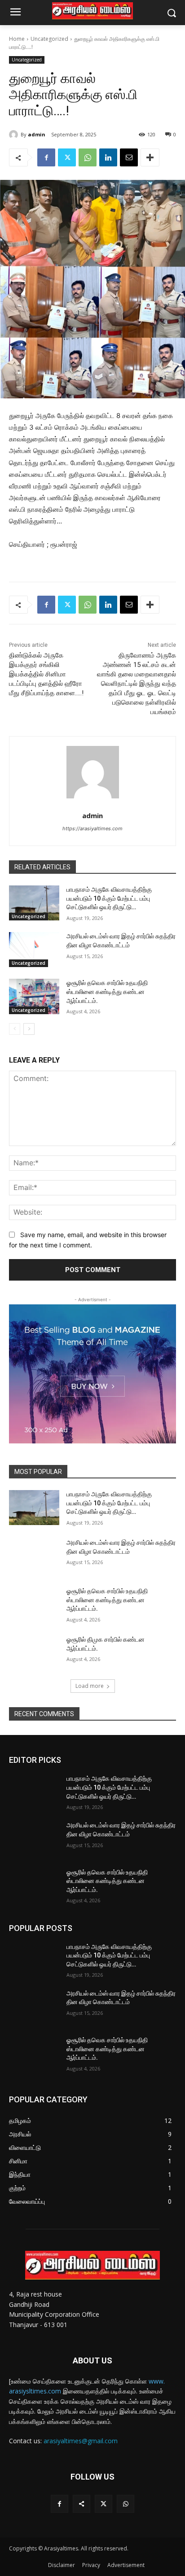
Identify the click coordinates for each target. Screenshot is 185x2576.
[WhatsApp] (88, 157)
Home (17, 39)
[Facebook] (46, 157)
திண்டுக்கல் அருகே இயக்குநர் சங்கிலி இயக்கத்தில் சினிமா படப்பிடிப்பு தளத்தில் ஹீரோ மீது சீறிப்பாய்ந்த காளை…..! (46, 674)
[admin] (15, 135)
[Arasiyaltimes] (92, 11)
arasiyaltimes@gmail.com (81, 2441)
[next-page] (29, 1029)
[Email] (129, 157)
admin (37, 134)
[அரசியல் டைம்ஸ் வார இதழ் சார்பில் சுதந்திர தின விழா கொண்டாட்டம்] (34, 950)
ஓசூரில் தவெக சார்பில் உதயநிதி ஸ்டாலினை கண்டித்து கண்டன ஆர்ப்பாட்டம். (107, 992)
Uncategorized (49, 39)
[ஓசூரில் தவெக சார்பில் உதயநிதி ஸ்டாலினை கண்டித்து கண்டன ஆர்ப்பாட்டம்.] (34, 996)
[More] (150, 157)
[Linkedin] (108, 157)
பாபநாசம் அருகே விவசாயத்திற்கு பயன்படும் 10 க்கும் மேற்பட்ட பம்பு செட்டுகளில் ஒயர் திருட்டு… (109, 898)
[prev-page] (15, 1029)
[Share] (81, 2504)
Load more (90, 1686)
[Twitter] (67, 157)
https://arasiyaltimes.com (92, 828)
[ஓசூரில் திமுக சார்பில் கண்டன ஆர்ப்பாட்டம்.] (34, 1653)
